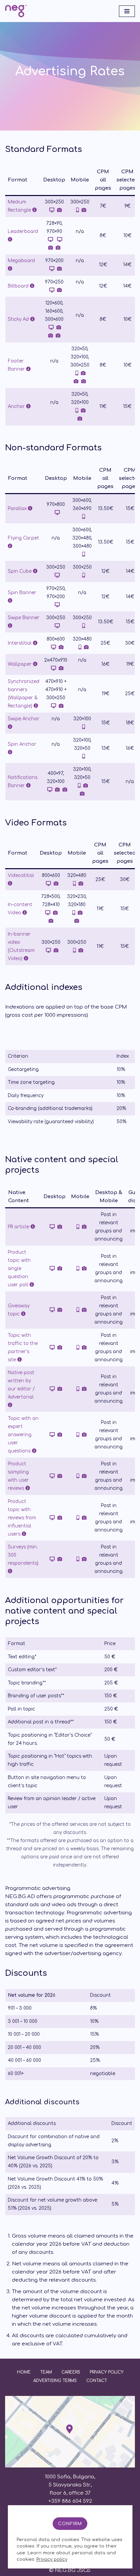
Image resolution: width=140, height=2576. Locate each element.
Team (46, 2372)
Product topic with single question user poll (19, 1269)
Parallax (18, 509)
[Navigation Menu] (127, 11)
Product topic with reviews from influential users (22, 1518)
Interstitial (20, 643)
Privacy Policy (107, 2372)
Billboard (19, 286)
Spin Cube (20, 571)
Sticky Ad (19, 319)
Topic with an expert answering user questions (23, 1435)
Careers (71, 2372)
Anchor (17, 406)
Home (24, 2372)
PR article (19, 1227)
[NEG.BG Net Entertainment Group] (16, 11)
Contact (97, 2381)
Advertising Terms (55, 2381)
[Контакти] (70, 2466)
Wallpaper (20, 664)
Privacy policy (52, 2559)
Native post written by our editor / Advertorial (21, 1385)
